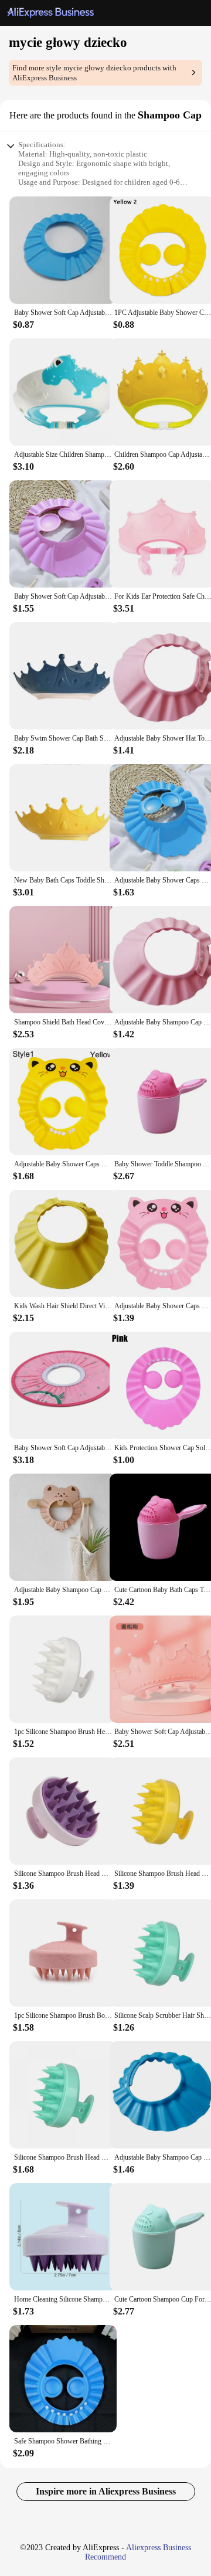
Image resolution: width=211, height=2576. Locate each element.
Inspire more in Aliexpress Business (106, 2491)
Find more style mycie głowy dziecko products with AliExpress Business (94, 73)
